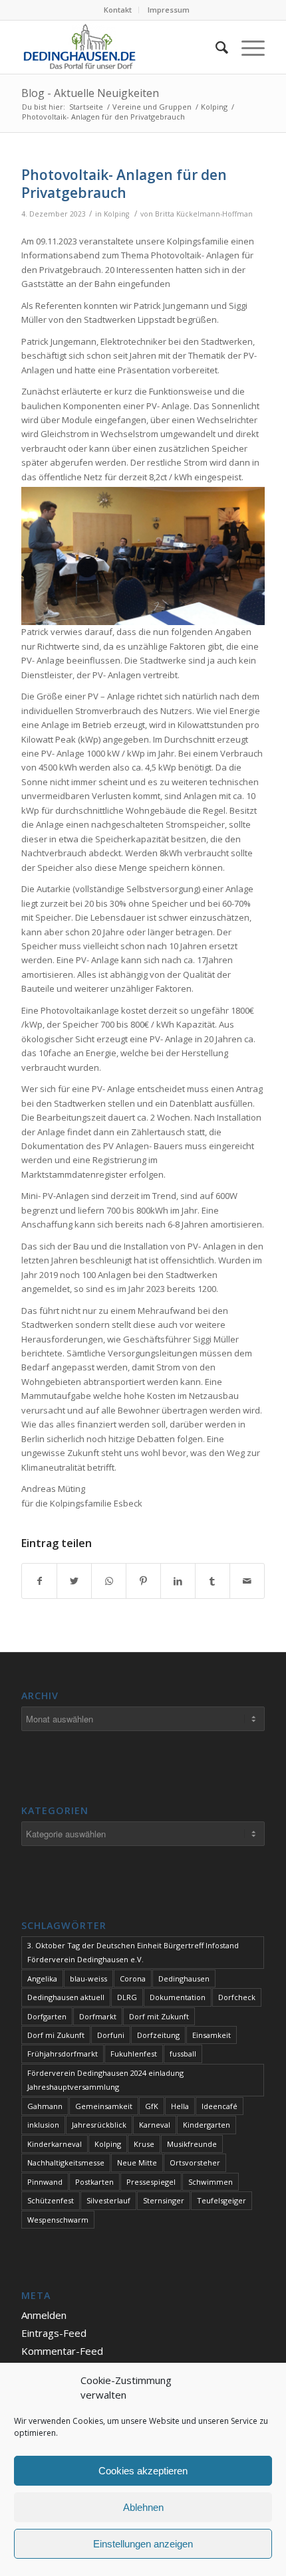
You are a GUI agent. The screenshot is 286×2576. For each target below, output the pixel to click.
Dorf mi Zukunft (56, 2035)
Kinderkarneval (55, 2144)
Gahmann (45, 2106)
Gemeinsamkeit (104, 2106)
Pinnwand (45, 2182)
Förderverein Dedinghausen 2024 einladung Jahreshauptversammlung (105, 2080)
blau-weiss (88, 1978)
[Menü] (246, 47)
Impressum (169, 10)
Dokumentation (178, 1997)
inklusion (43, 2125)
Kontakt (118, 10)
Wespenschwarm (58, 2220)
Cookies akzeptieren (143, 2471)
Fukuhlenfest (134, 2054)
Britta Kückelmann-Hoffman (204, 214)
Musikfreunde (192, 2144)
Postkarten (94, 2182)
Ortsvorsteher (195, 2162)
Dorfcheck (237, 1997)
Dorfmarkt (98, 2016)
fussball (183, 2054)
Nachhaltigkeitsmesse (66, 2162)
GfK (152, 2106)
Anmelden (44, 2315)
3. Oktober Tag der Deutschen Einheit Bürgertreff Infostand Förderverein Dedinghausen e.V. (133, 1952)
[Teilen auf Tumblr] (213, 1581)
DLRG (127, 1997)
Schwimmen (211, 2182)
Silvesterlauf (108, 2200)
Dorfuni (111, 2035)
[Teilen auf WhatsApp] (109, 1581)
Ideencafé (219, 2106)
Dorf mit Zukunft (159, 2016)
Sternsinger (164, 2200)
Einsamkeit (212, 2035)
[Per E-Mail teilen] (247, 1581)
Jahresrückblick (99, 2125)
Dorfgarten (47, 2016)
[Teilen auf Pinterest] (143, 1581)
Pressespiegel (151, 2182)
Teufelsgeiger (221, 2200)
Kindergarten (207, 2125)
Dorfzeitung (158, 2035)
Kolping (116, 214)
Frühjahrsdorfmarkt (63, 2054)
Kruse (144, 2144)
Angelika (42, 1978)
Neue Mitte (137, 2162)
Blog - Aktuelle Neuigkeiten (90, 93)
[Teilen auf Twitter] (74, 1581)
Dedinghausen (184, 1978)
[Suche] (215, 47)
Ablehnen (143, 2507)
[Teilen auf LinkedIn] (178, 1581)
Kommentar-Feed (62, 2351)
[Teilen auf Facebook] (39, 1581)
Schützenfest (51, 2200)
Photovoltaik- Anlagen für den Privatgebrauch (124, 184)
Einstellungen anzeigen (143, 2544)
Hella (180, 2106)
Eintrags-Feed (54, 2333)
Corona (133, 1978)
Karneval (155, 2125)
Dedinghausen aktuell (66, 1997)
